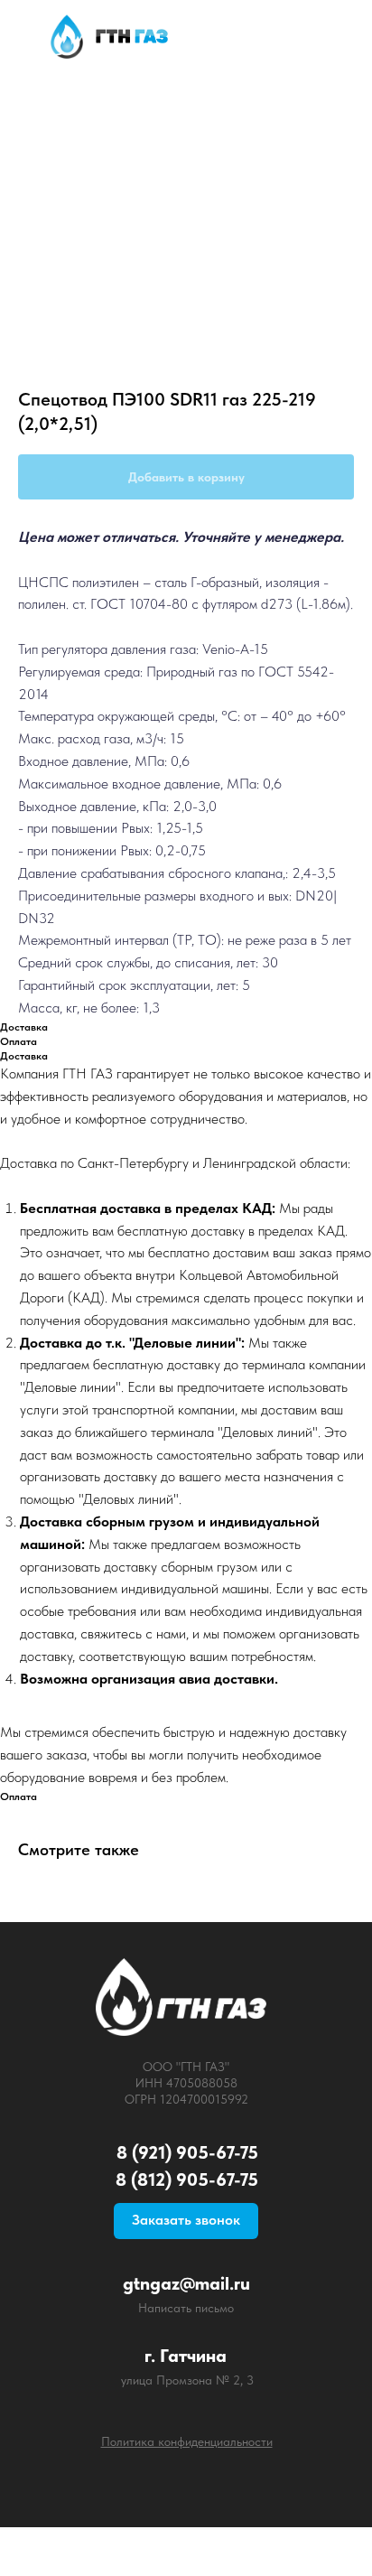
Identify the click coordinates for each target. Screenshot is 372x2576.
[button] (186, 2221)
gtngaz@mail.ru (186, 2283)
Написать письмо (186, 2308)
